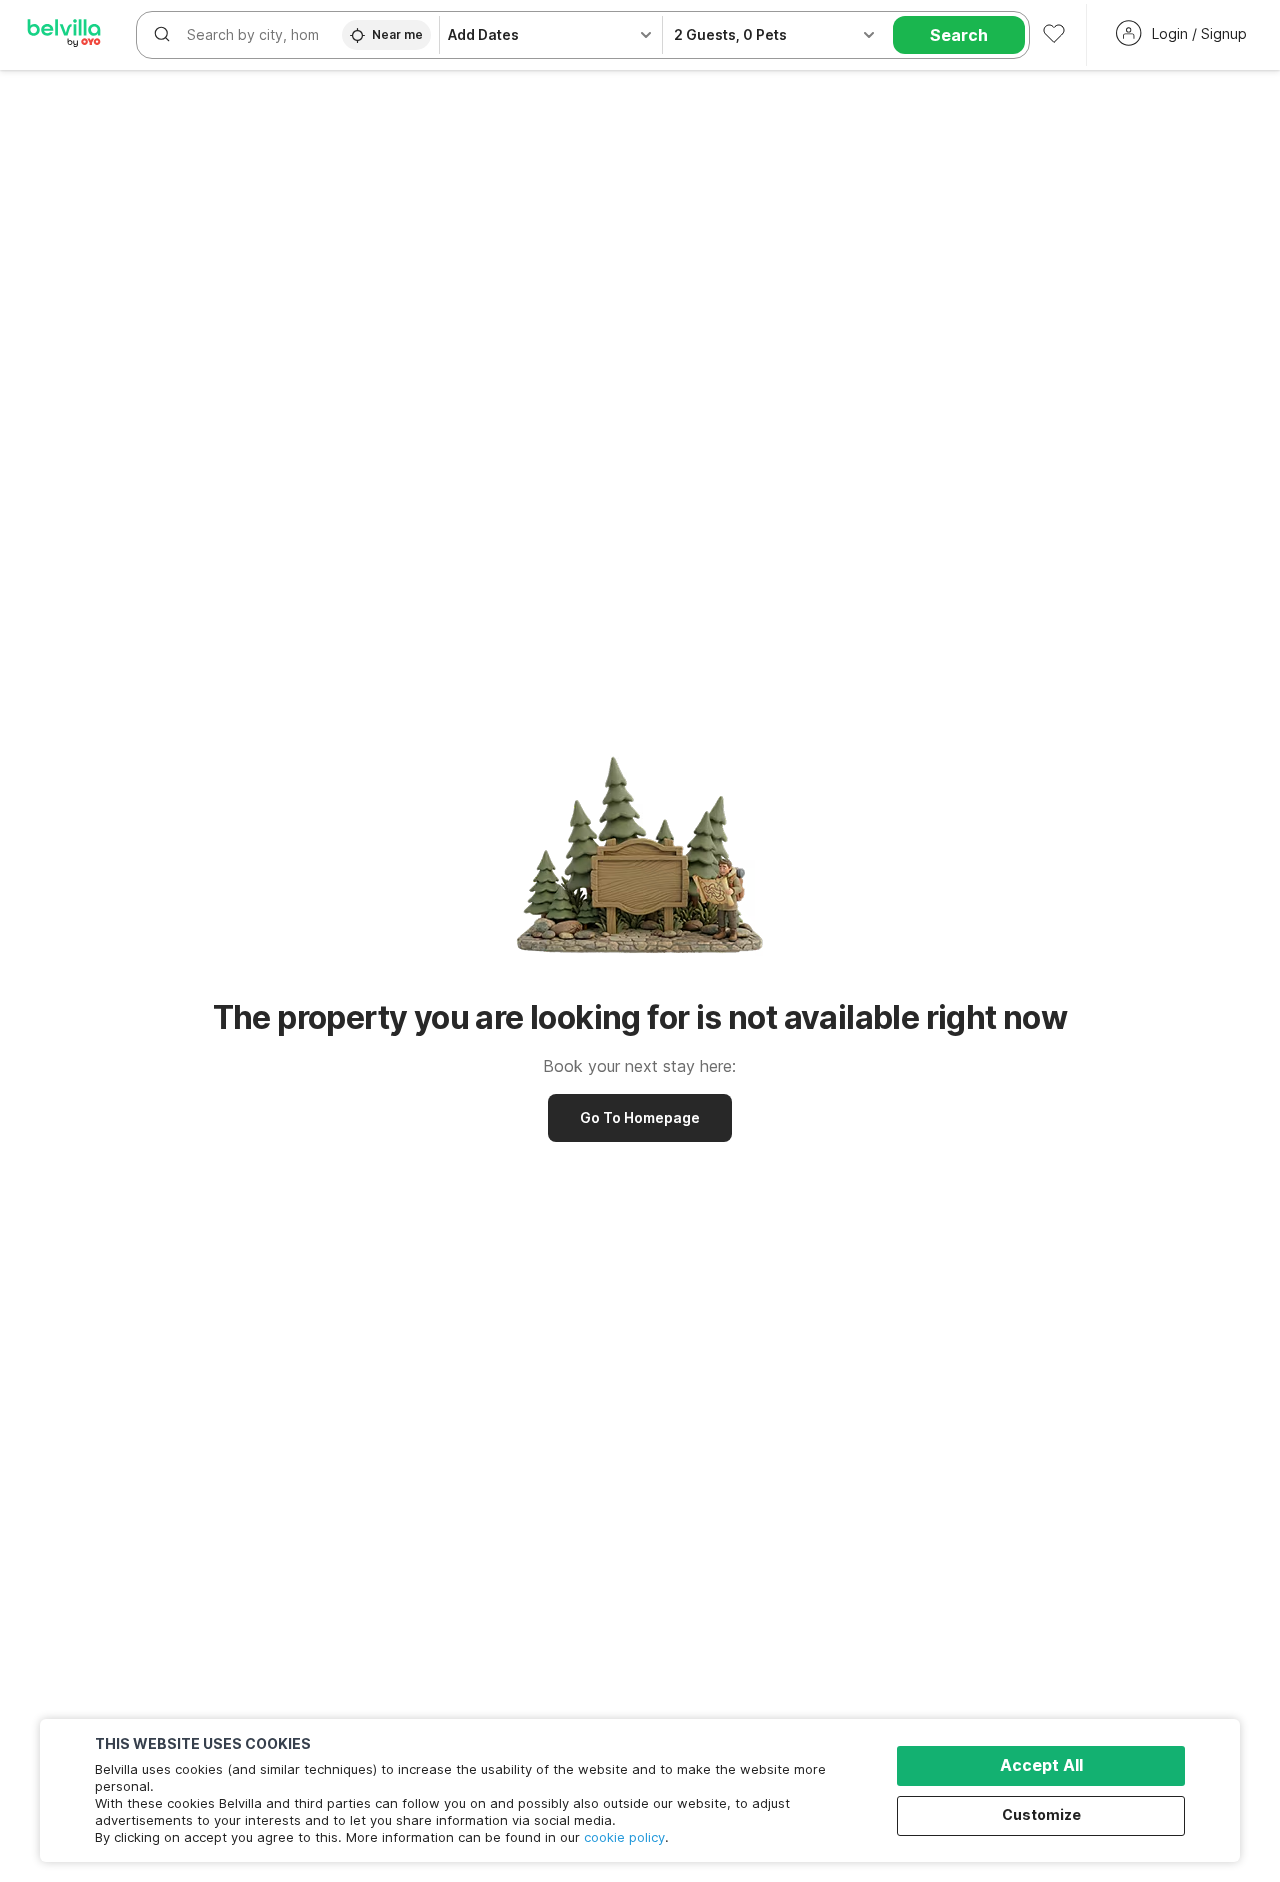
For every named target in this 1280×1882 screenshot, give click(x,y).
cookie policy (624, 1837)
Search (959, 35)
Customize (1041, 1814)
